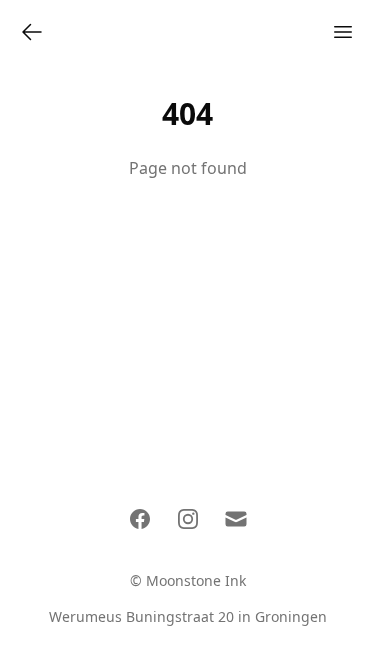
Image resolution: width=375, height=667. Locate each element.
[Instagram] (188, 519)
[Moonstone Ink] (32, 32)
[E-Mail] (236, 519)
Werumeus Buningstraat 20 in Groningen (188, 616)
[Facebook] (140, 519)
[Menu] (343, 32)
